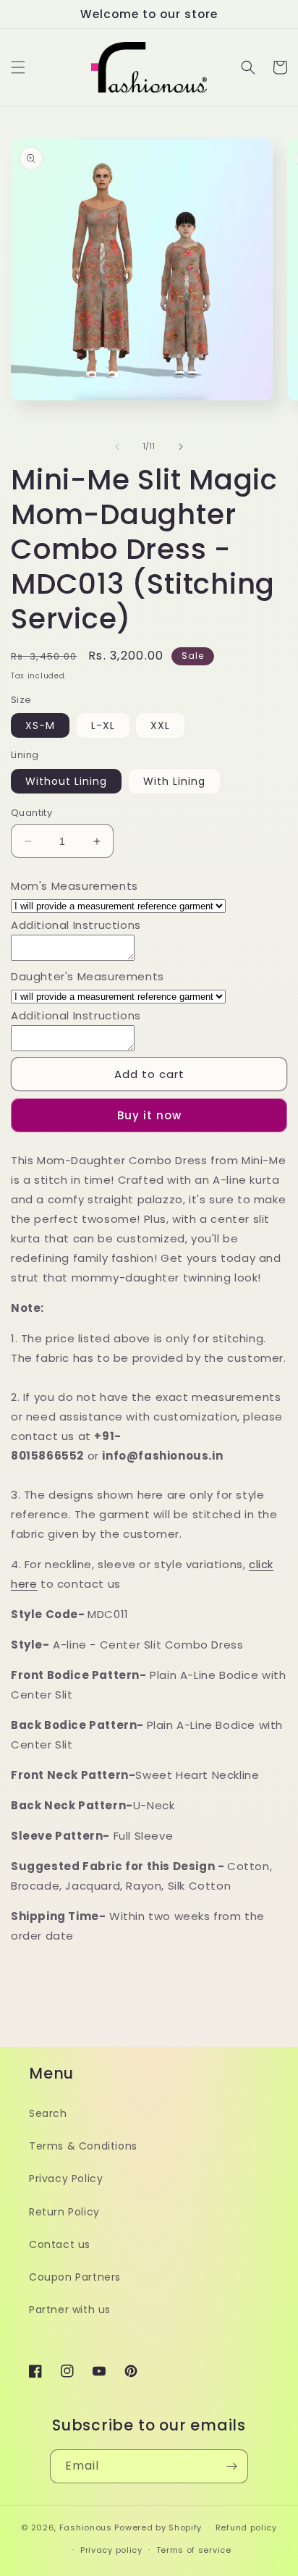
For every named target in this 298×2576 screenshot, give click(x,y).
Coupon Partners (75, 2277)
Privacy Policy (66, 2179)
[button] (18, 67)
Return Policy (64, 2212)
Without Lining (66, 781)
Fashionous (86, 2527)
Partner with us (70, 2310)
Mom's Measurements (74, 886)
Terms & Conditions (83, 2146)
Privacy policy (111, 2550)
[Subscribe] (231, 2466)
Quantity (31, 813)
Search (48, 2113)
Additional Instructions (76, 925)
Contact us (60, 2244)
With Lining (174, 781)
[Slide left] (117, 447)
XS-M (40, 725)
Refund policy (246, 2527)
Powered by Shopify (158, 2527)
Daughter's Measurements (88, 976)
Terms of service (194, 2550)
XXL (160, 725)
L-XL (103, 725)
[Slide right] (181, 447)
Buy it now (149, 1115)
